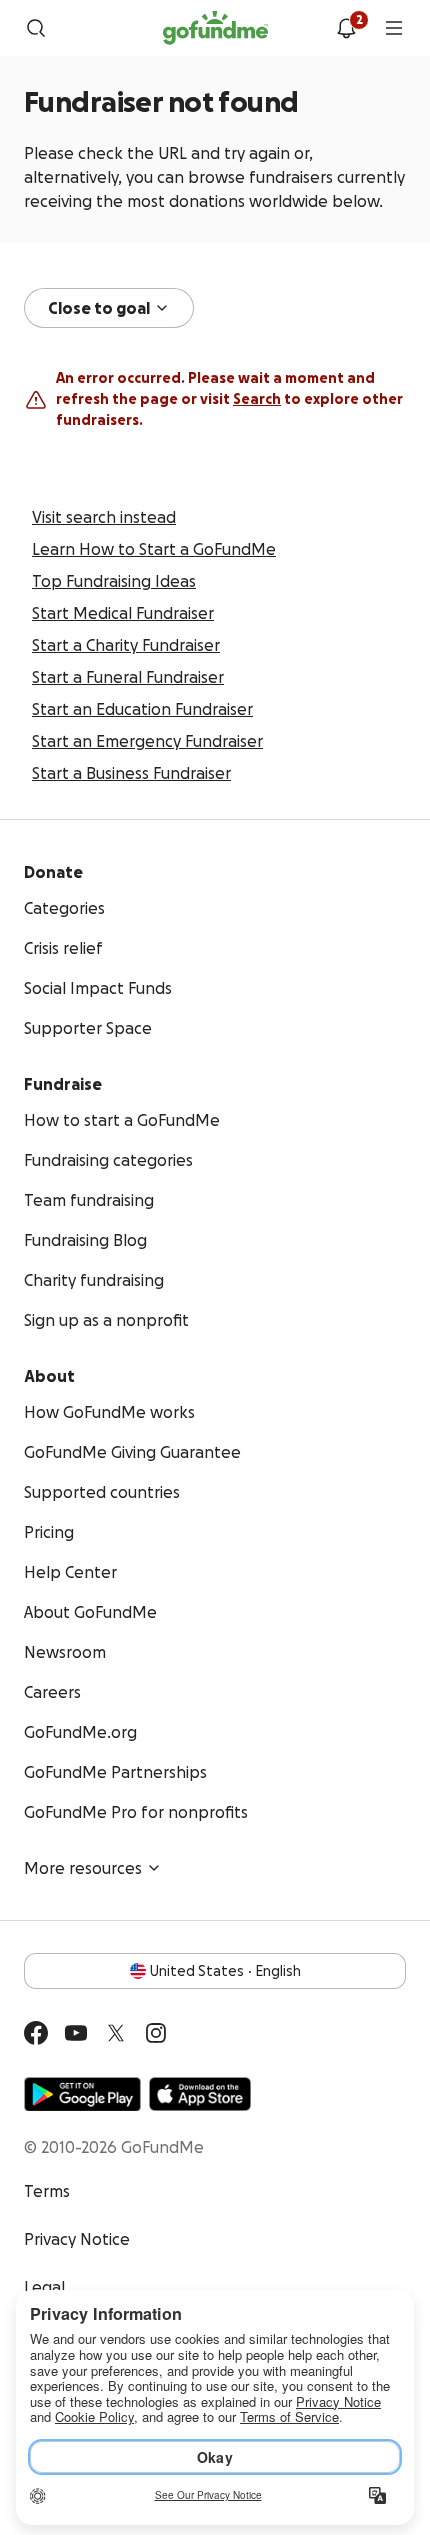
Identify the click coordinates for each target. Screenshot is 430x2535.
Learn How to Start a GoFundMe (154, 549)
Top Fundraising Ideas (114, 581)
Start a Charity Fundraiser (126, 645)
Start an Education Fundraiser (142, 709)
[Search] (36, 28)
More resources (83, 1868)
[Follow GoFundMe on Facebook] (36, 2033)
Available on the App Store (200, 2094)
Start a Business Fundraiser (131, 773)
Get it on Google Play (82, 2094)
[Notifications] (346, 28)
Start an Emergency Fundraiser (147, 741)
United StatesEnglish (225, 1971)
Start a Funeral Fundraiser (128, 677)
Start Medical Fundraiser (123, 613)
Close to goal (99, 308)
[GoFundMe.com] (215, 28)
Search (257, 399)
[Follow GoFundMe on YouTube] (76, 2033)
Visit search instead (104, 517)
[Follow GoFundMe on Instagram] (156, 2033)
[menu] (394, 28)
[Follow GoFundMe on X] (116, 2033)
